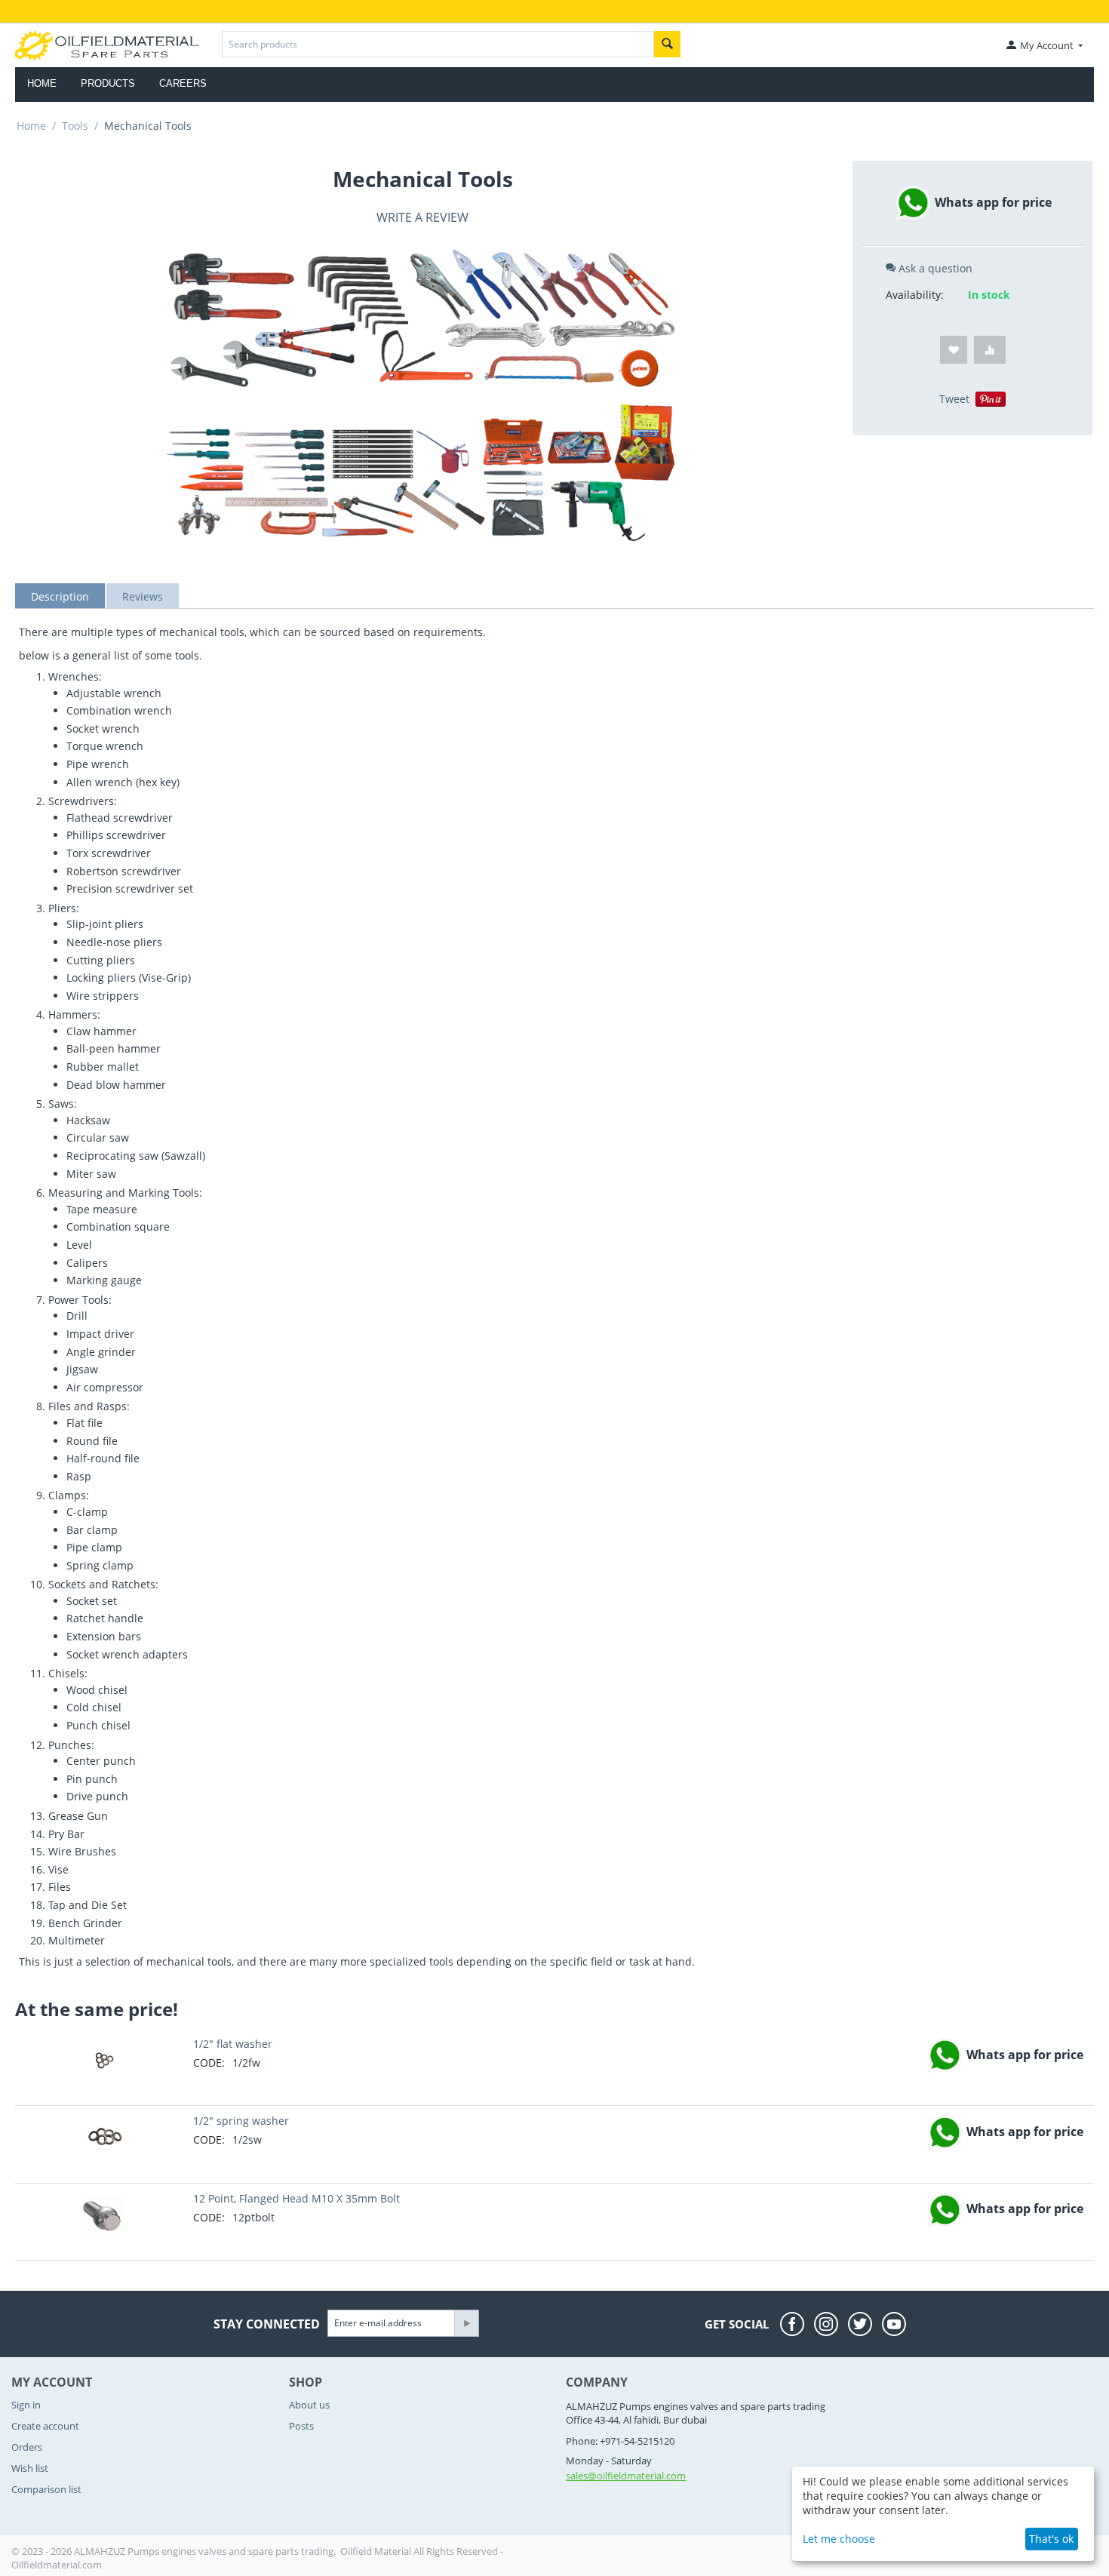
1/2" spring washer (241, 2121)
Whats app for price (992, 202)
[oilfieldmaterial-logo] (107, 45)
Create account (45, 2426)
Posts (301, 2426)
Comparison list (46, 2489)
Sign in (26, 2405)
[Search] (667, 44)
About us (309, 2405)
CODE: (209, 2063)
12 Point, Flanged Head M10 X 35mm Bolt (296, 2198)
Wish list (30, 2468)
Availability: (915, 295)
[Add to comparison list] (990, 350)
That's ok (1051, 2539)
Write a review (422, 217)
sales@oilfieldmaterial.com (626, 2476)
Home (42, 83)
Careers (183, 83)
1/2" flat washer (233, 2044)
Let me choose (839, 2539)
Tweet (954, 399)
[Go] (466, 2323)
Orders (27, 2447)
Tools (75, 126)
